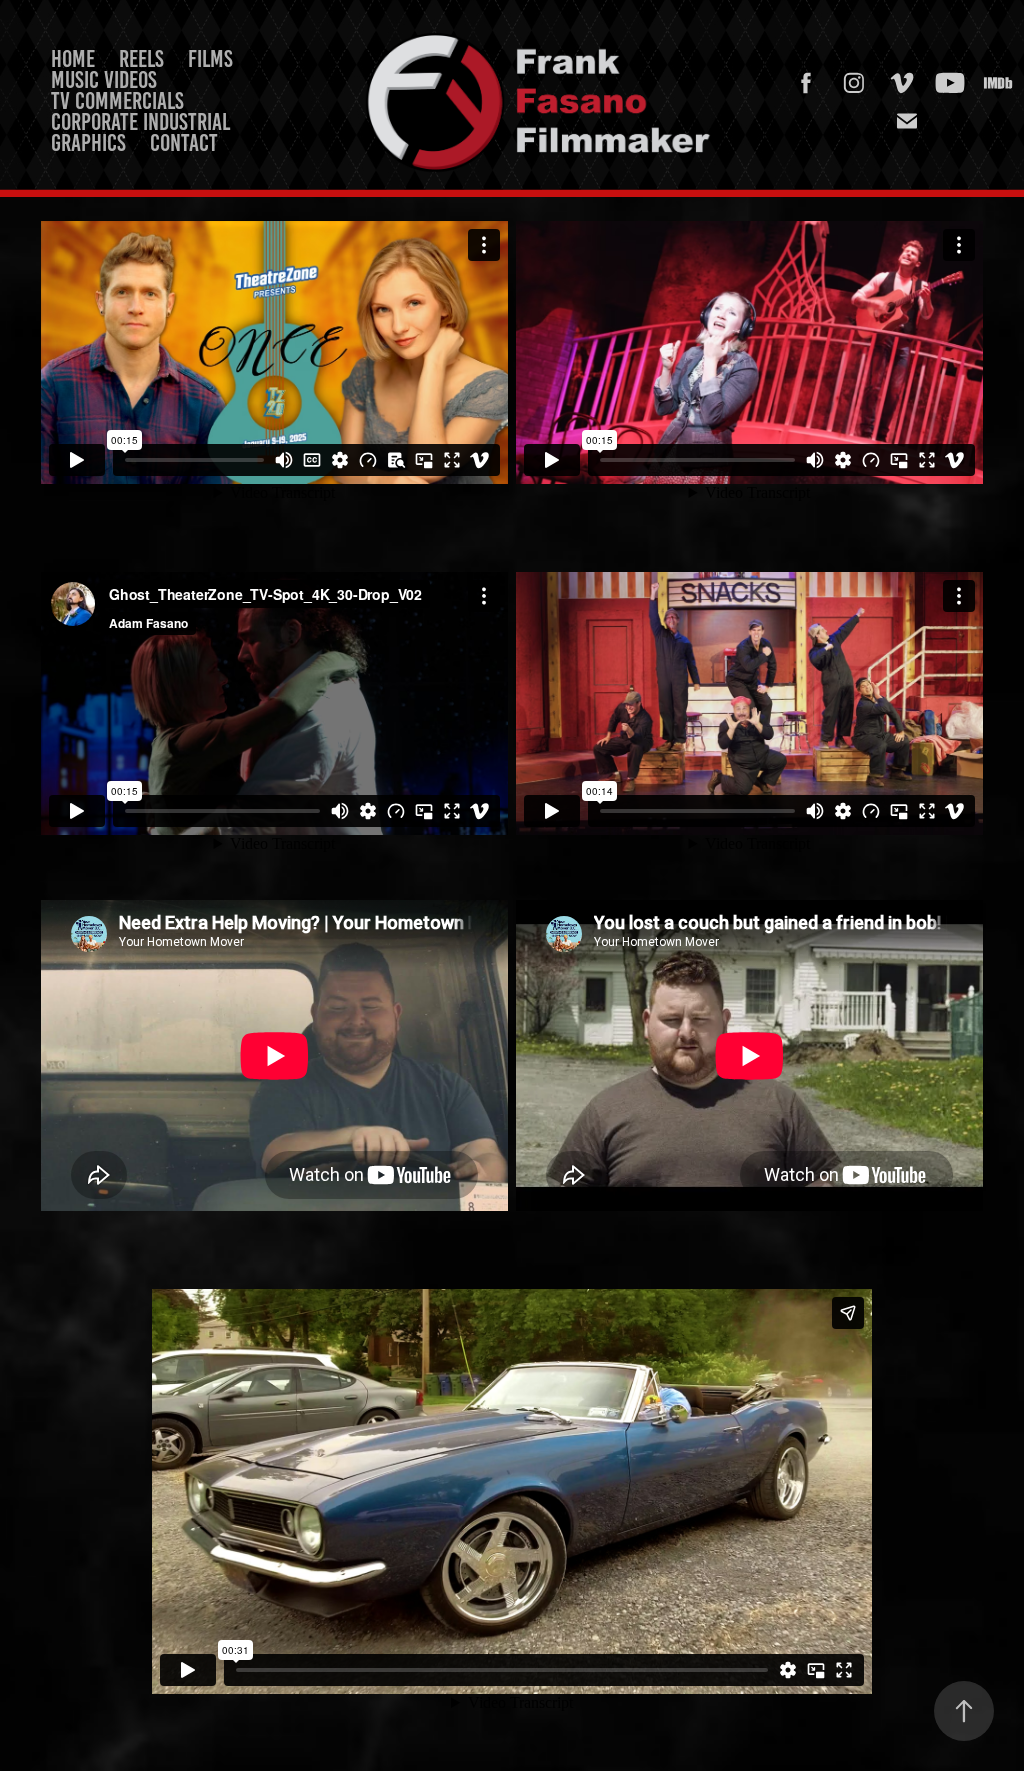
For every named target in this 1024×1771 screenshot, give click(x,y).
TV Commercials (117, 101)
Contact (184, 143)
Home (73, 59)
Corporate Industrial (140, 122)
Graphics (88, 143)
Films (210, 59)
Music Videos (104, 80)
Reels (141, 59)
